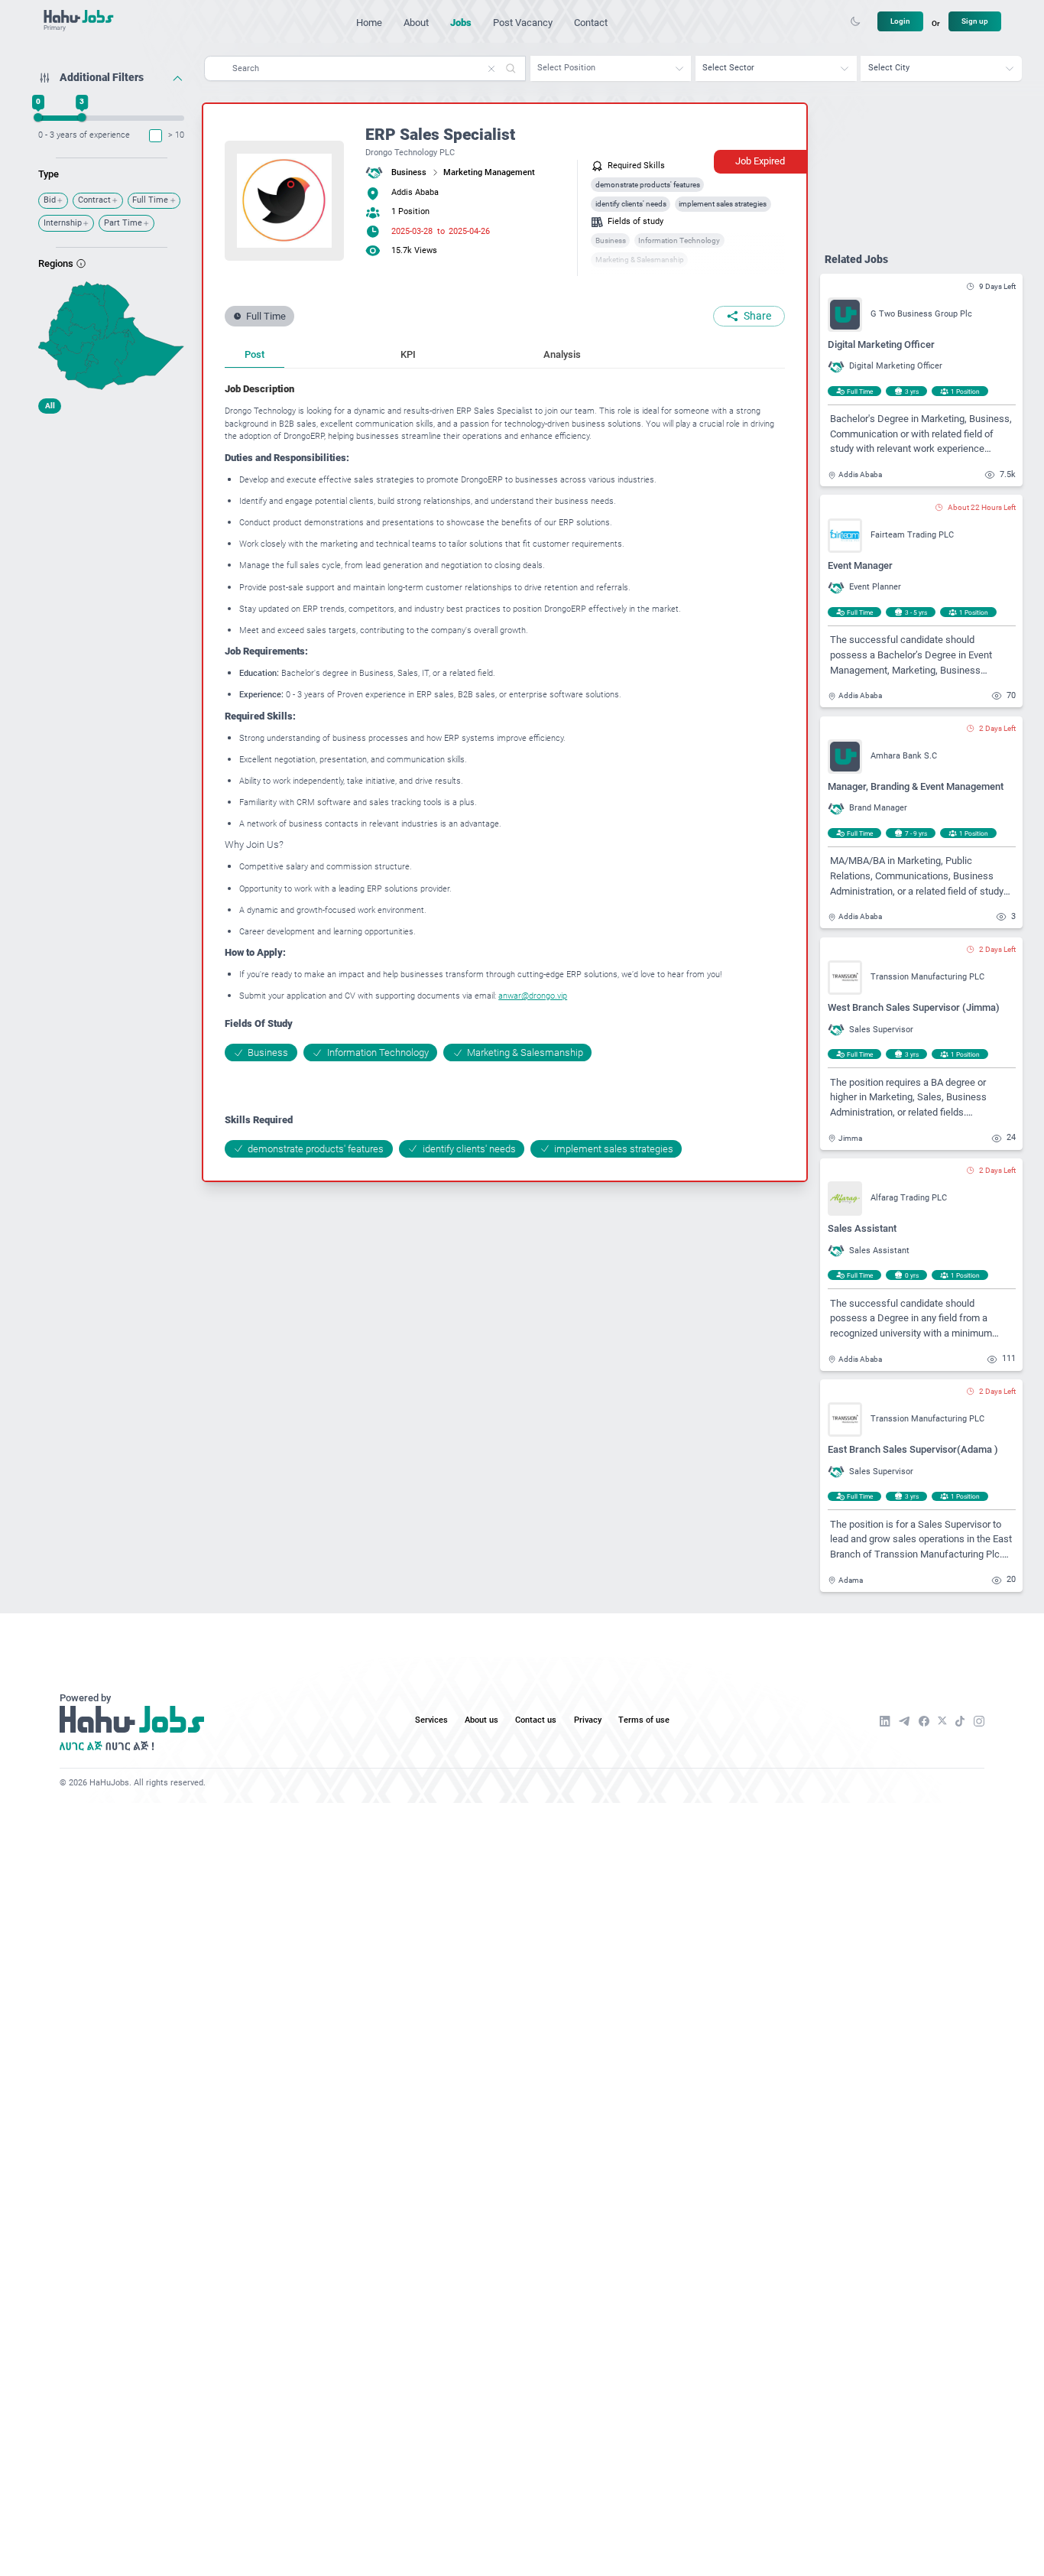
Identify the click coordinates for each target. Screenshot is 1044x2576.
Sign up (975, 21)
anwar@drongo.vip (533, 996)
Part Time (123, 223)
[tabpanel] (505, 770)
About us (481, 1720)
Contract (94, 200)
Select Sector (728, 68)
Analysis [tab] (562, 354)
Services (431, 1720)
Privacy (588, 1720)
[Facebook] (924, 1721)
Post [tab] (255, 354)
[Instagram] (979, 1721)
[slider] (39, 117)
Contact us (536, 1720)
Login (900, 21)
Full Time (150, 200)
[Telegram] (904, 1721)
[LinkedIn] (885, 1721)
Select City (889, 68)
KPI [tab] (408, 354)
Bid (50, 200)
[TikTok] (960, 1721)
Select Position (566, 68)
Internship (63, 223)
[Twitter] (942, 1721)
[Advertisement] (111, 516)
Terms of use (644, 1720)
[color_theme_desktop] (855, 21)
